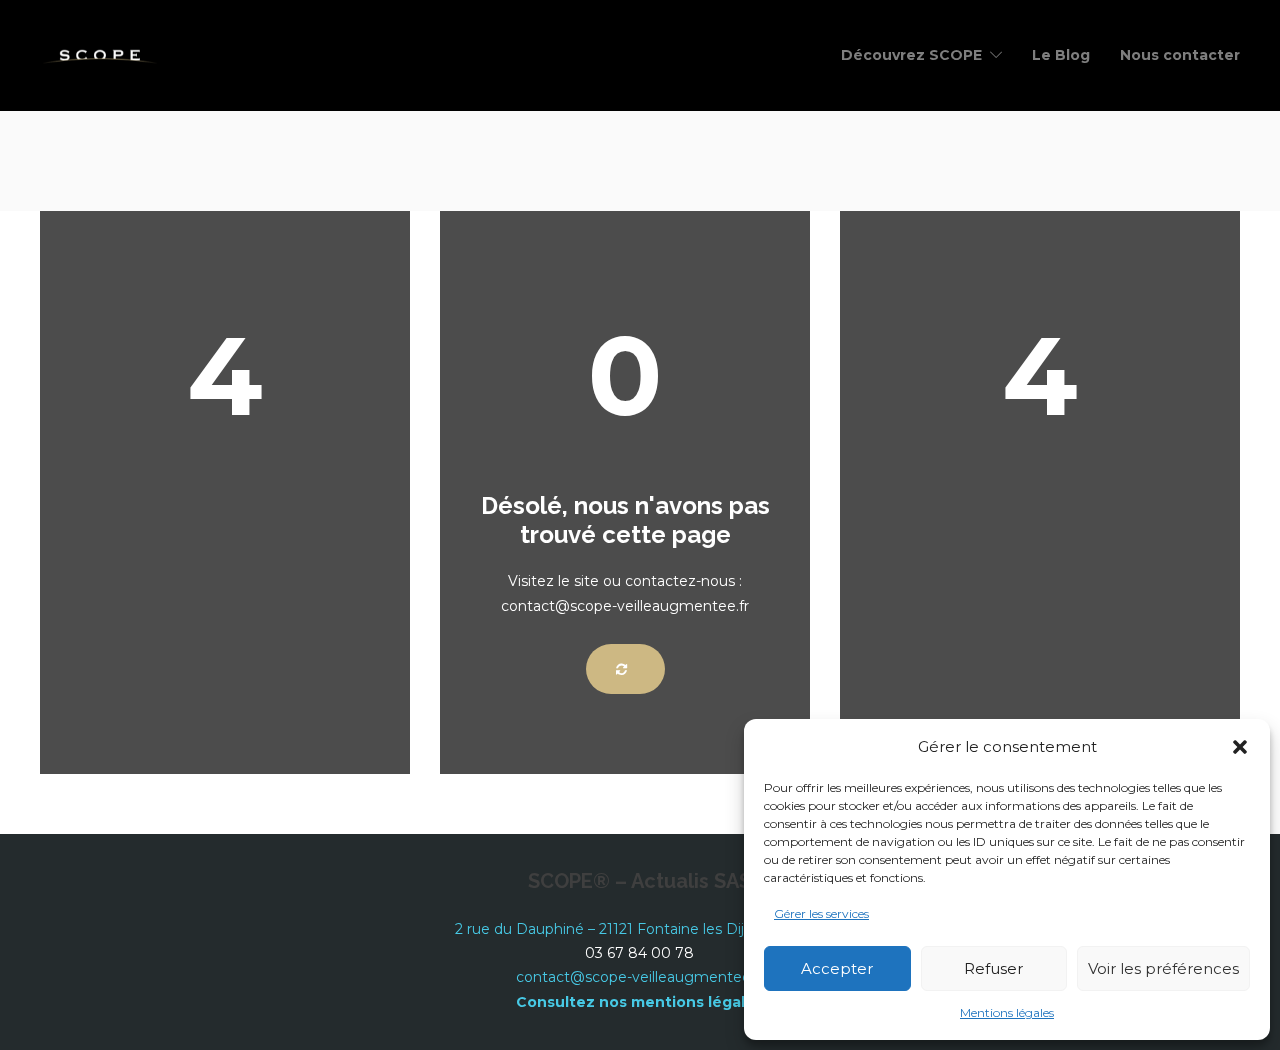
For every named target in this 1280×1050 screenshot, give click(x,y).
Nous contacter (1180, 55)
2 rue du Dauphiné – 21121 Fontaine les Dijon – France (639, 929)
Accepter (837, 968)
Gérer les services (821, 913)
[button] (1240, 747)
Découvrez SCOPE (911, 55)
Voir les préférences (1163, 968)
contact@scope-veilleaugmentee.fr (640, 977)
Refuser (993, 968)
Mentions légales (1007, 1012)
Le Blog (1061, 55)
